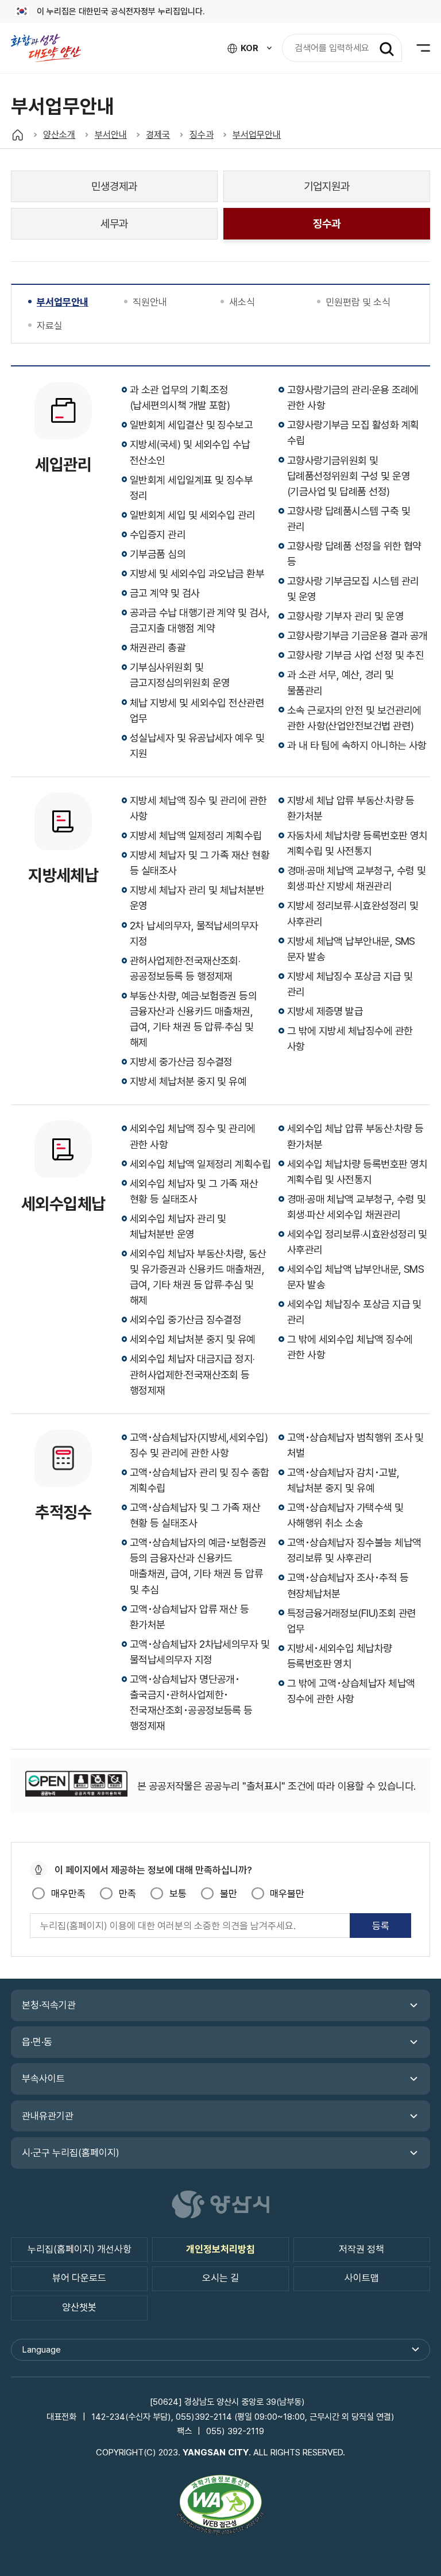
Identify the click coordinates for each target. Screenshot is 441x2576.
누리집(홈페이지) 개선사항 (80, 2249)
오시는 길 (220, 2278)
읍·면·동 (37, 2042)
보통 (178, 1894)
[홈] (18, 135)
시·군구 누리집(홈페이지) (71, 2153)
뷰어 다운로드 (79, 2278)
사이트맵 (362, 2278)
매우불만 (287, 1894)
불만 (228, 1894)
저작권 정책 (361, 2249)
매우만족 (68, 1894)
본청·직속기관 (49, 2005)
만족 (127, 1894)
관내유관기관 (48, 2116)
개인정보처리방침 (220, 2249)
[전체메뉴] (416, 48)
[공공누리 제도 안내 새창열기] (76, 1786)
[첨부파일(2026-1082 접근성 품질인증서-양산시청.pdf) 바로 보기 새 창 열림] (220, 2507)
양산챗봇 (79, 2307)
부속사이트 (43, 2079)
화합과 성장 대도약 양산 (52, 48)
